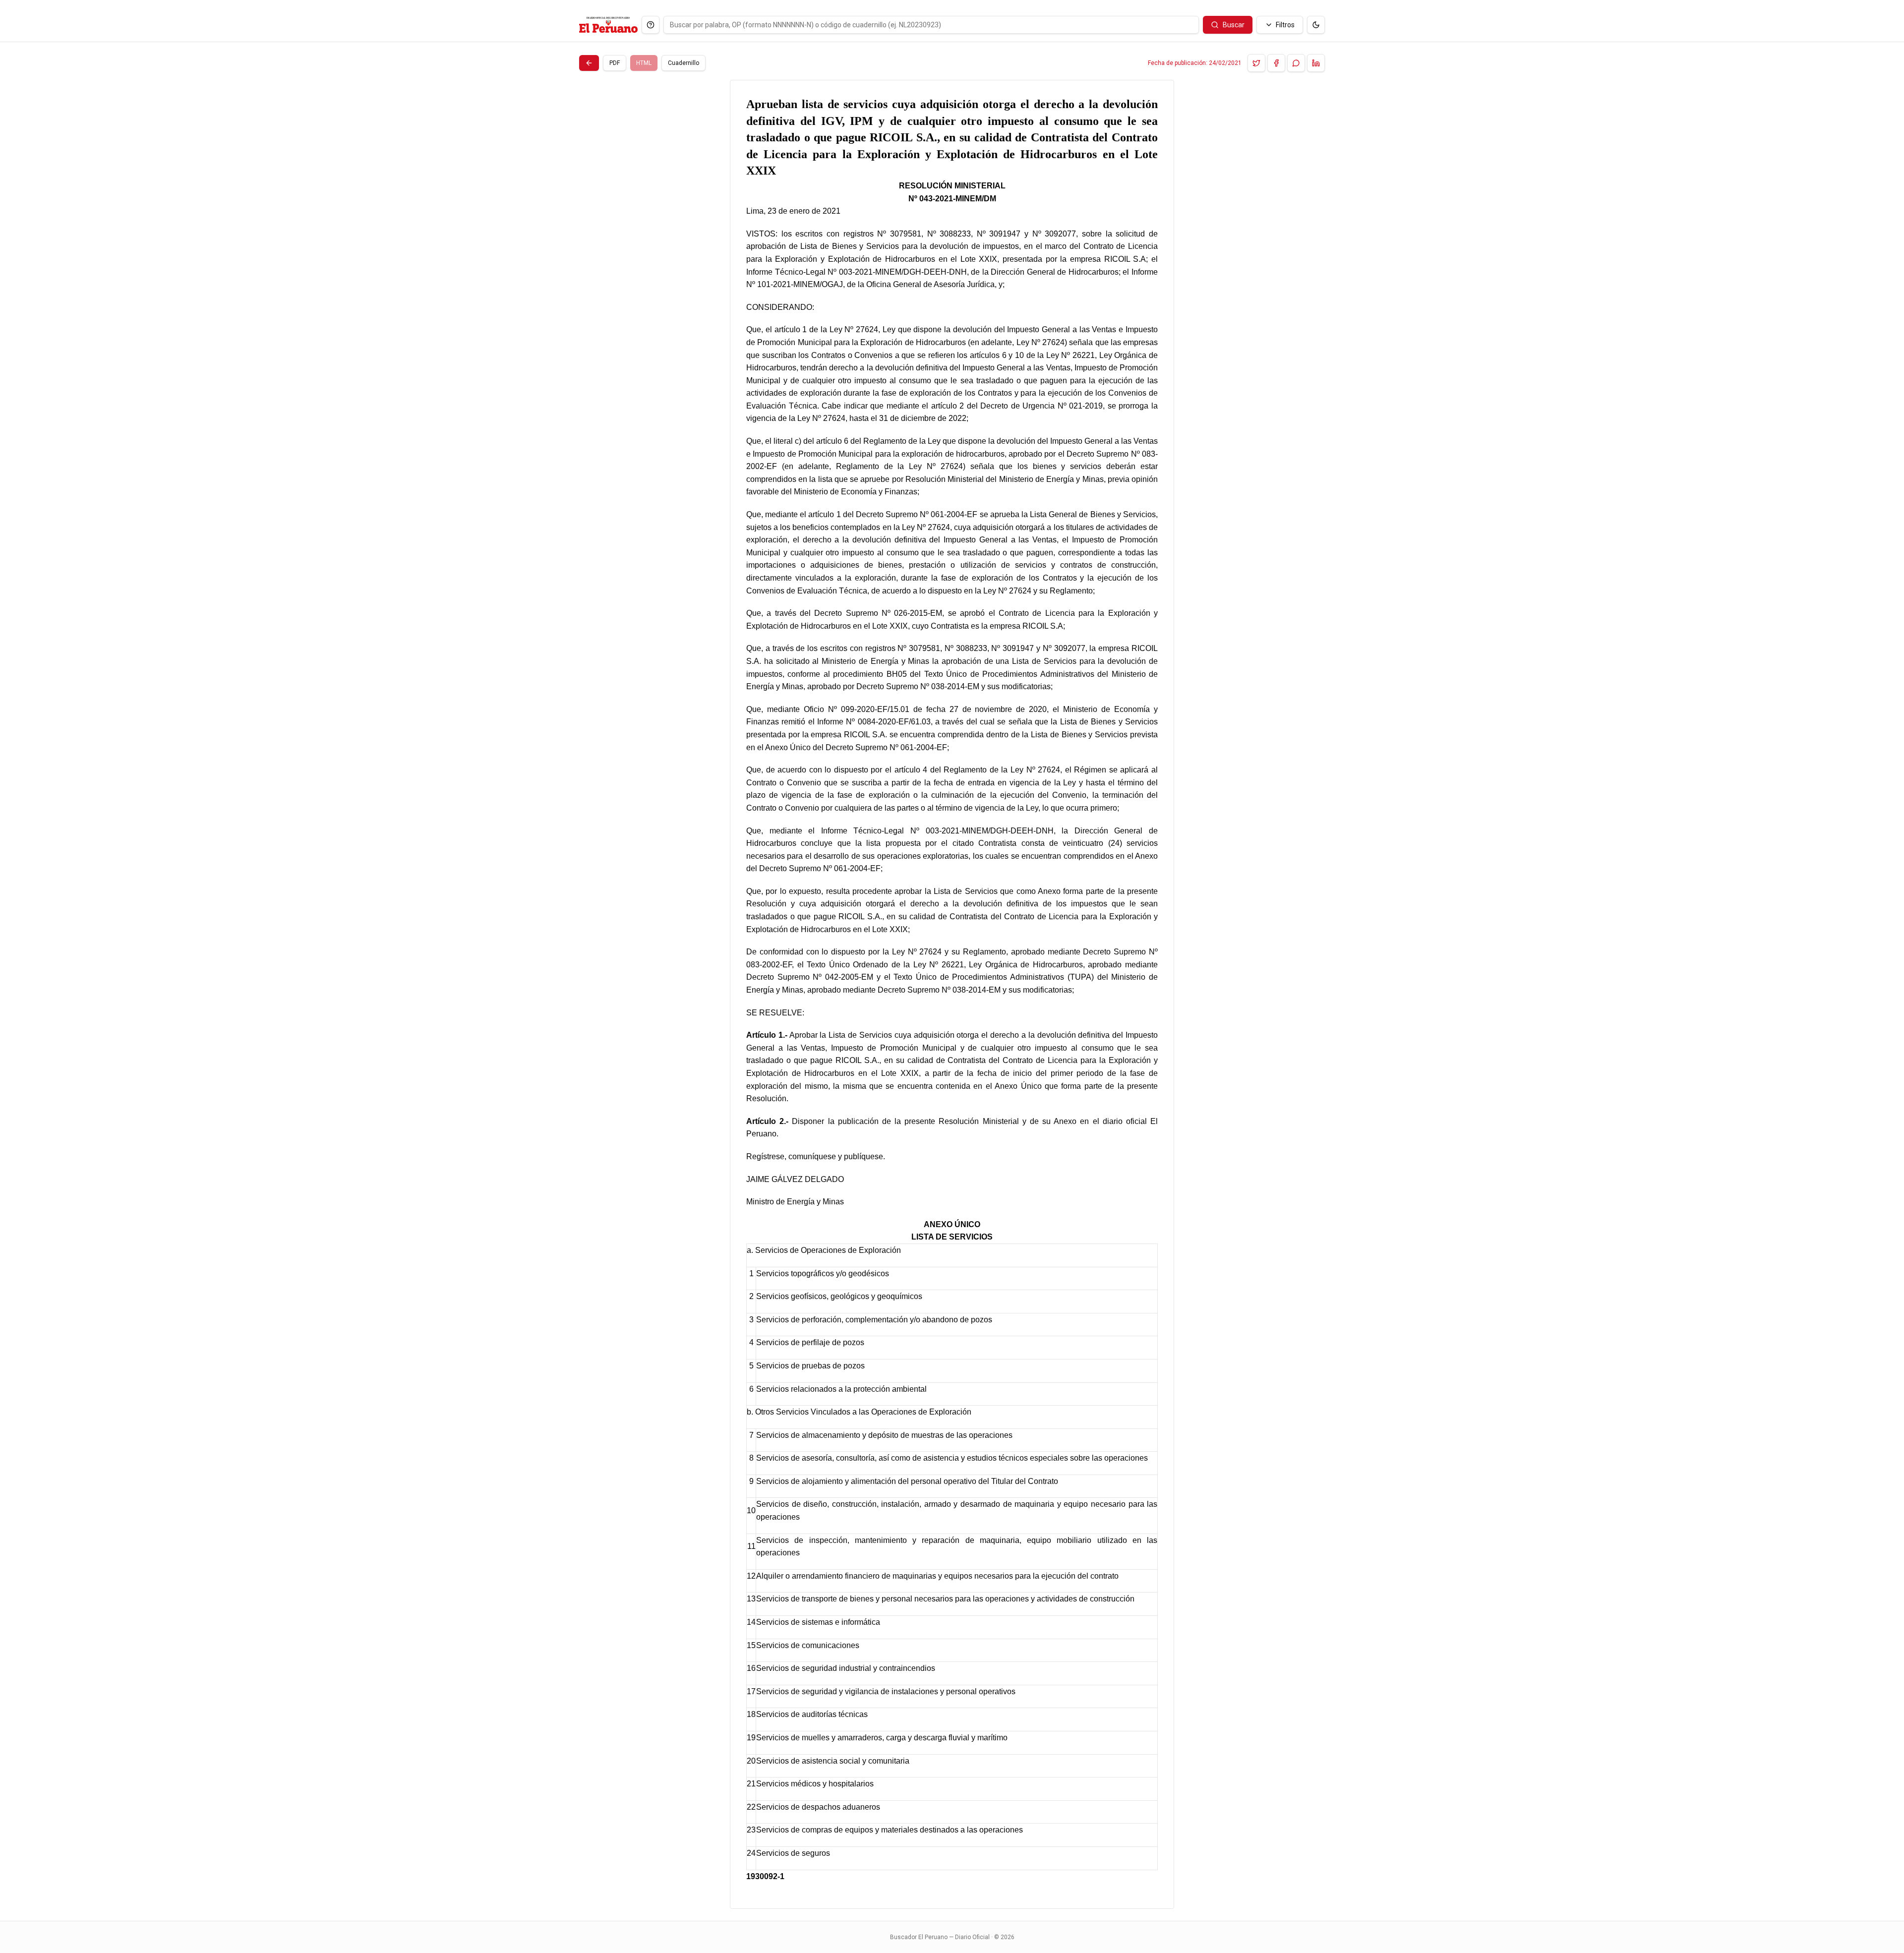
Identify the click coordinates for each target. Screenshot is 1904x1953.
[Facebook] (1276, 63)
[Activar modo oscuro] (1316, 25)
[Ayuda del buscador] (651, 25)
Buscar (1234, 25)
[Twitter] (1256, 63)
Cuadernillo (684, 63)
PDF (615, 63)
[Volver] (589, 63)
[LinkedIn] (1316, 63)
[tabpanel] (952, 994)
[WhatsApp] (1296, 63)
